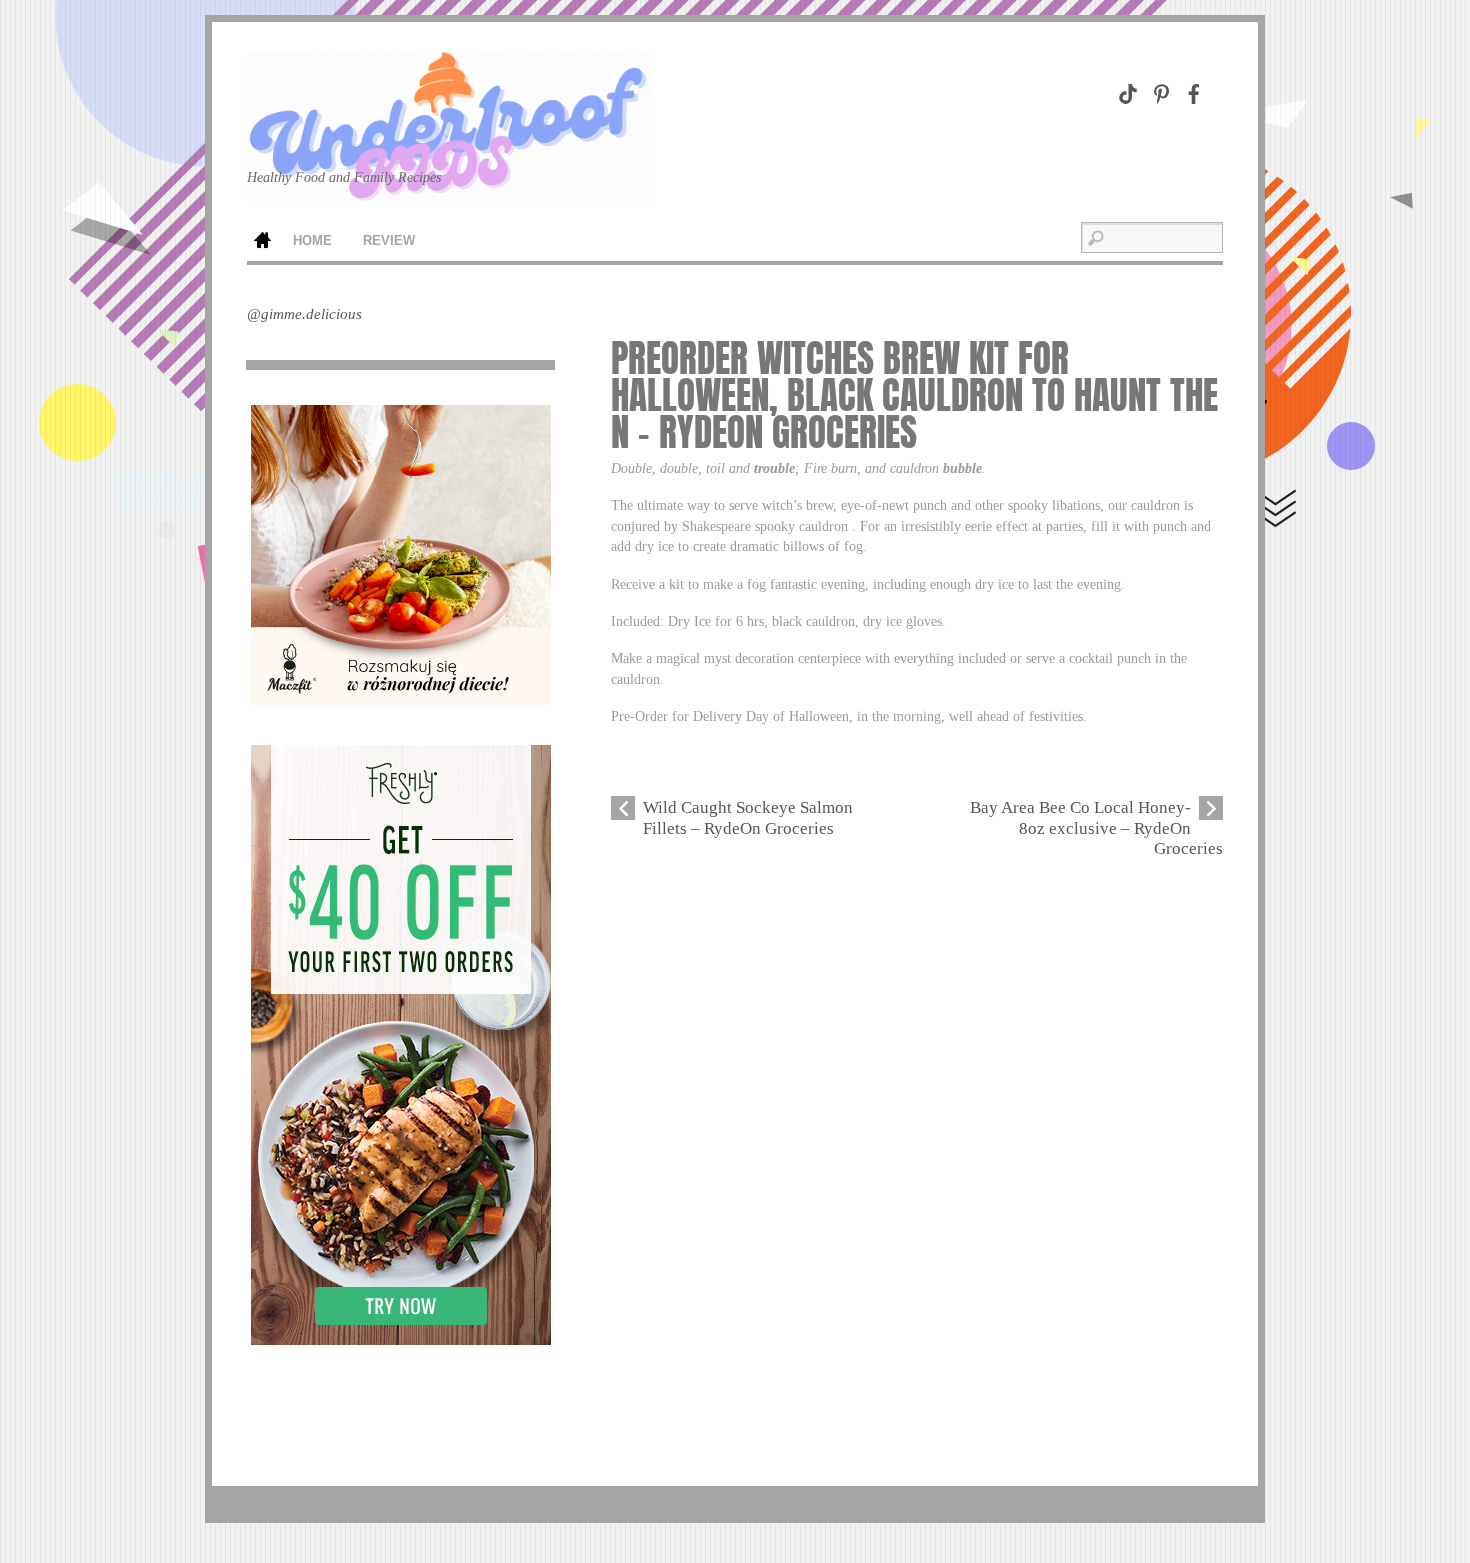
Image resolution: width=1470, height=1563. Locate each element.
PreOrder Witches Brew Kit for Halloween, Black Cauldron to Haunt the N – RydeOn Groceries (914, 395)
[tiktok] (1128, 90)
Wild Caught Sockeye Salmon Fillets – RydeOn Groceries (748, 817)
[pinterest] (1161, 90)
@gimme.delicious (304, 314)
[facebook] (1194, 90)
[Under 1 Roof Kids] (449, 170)
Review (389, 241)
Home (262, 242)
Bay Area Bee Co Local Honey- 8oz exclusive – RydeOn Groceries (1096, 828)
